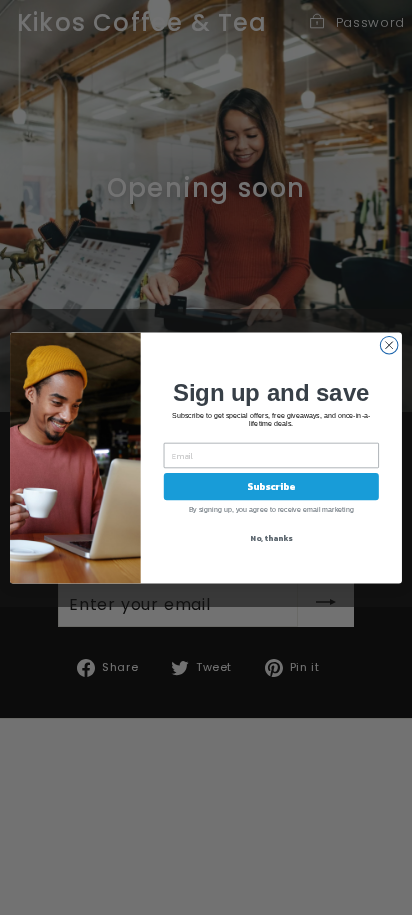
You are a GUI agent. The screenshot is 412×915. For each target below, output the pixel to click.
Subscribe (271, 485)
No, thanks (271, 537)
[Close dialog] (389, 345)
